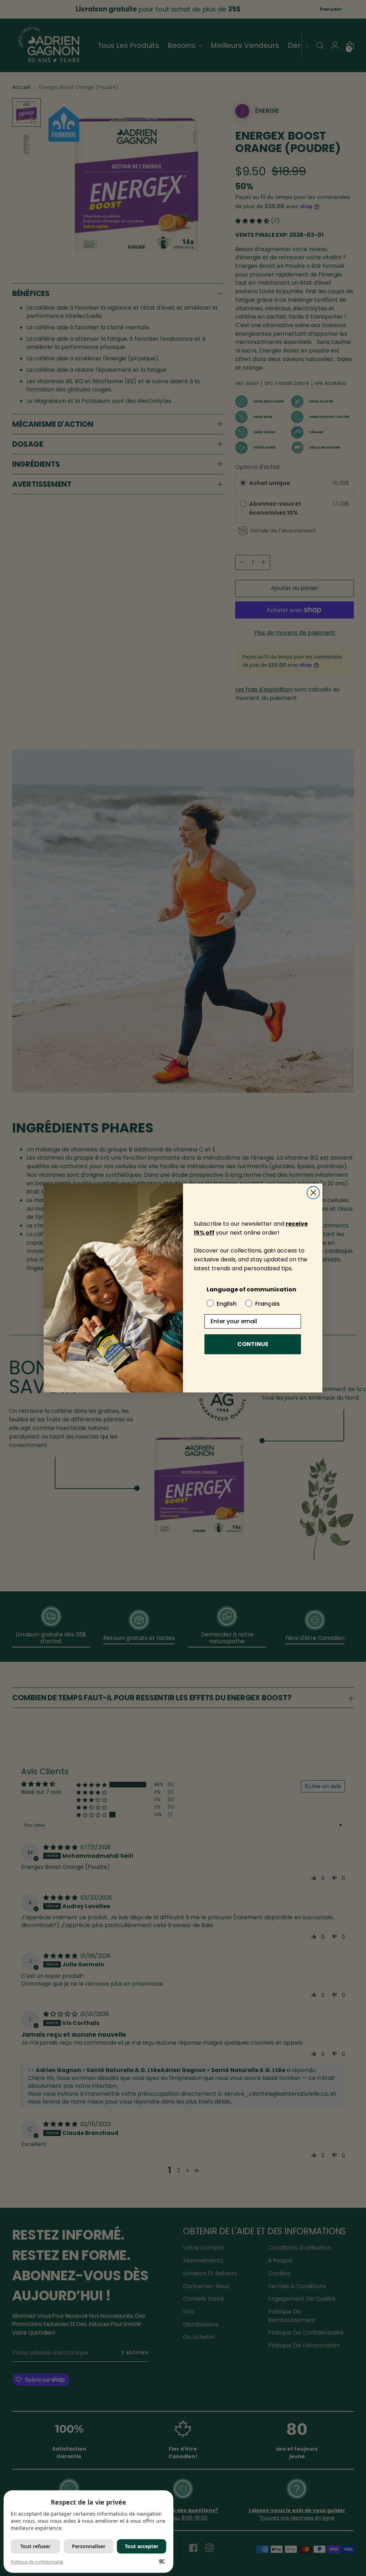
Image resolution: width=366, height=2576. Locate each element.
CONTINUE (253, 1344)
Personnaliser (89, 2546)
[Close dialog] (313, 1193)
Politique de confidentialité (37, 2562)
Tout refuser (35, 2546)
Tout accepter (142, 2546)
